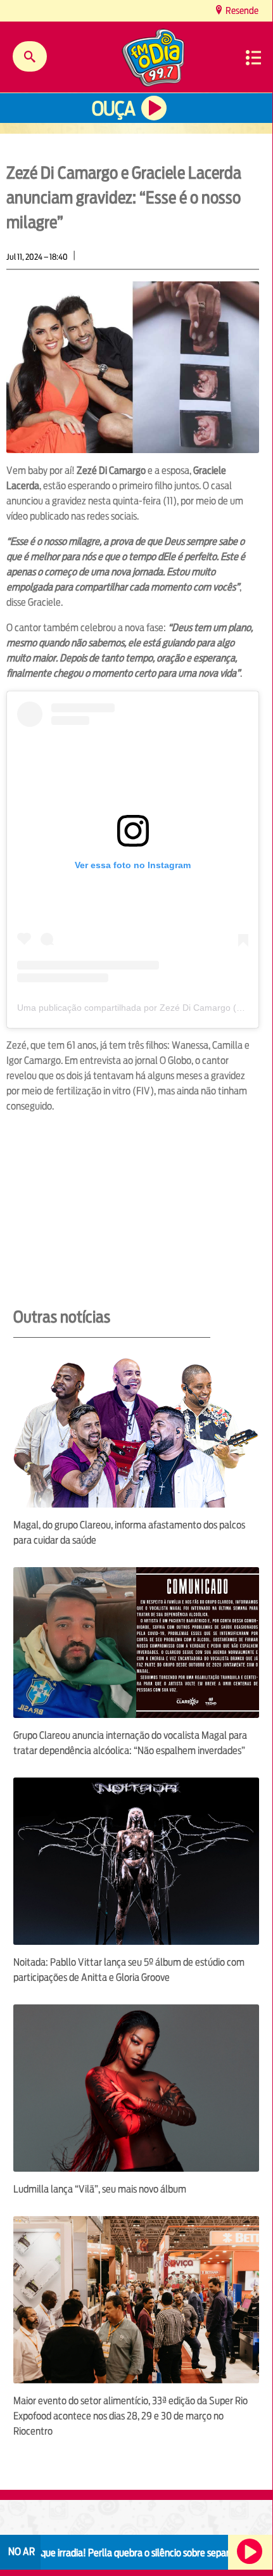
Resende (241, 10)
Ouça (113, 109)
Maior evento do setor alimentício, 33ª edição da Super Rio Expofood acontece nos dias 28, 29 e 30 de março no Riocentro (130, 2416)
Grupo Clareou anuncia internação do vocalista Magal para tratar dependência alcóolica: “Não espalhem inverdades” (130, 1743)
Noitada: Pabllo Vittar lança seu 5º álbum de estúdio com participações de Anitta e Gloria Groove (129, 1970)
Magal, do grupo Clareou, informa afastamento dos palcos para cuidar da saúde (129, 1533)
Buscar (30, 56)
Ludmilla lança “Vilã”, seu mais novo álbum (100, 2189)
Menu (253, 58)
